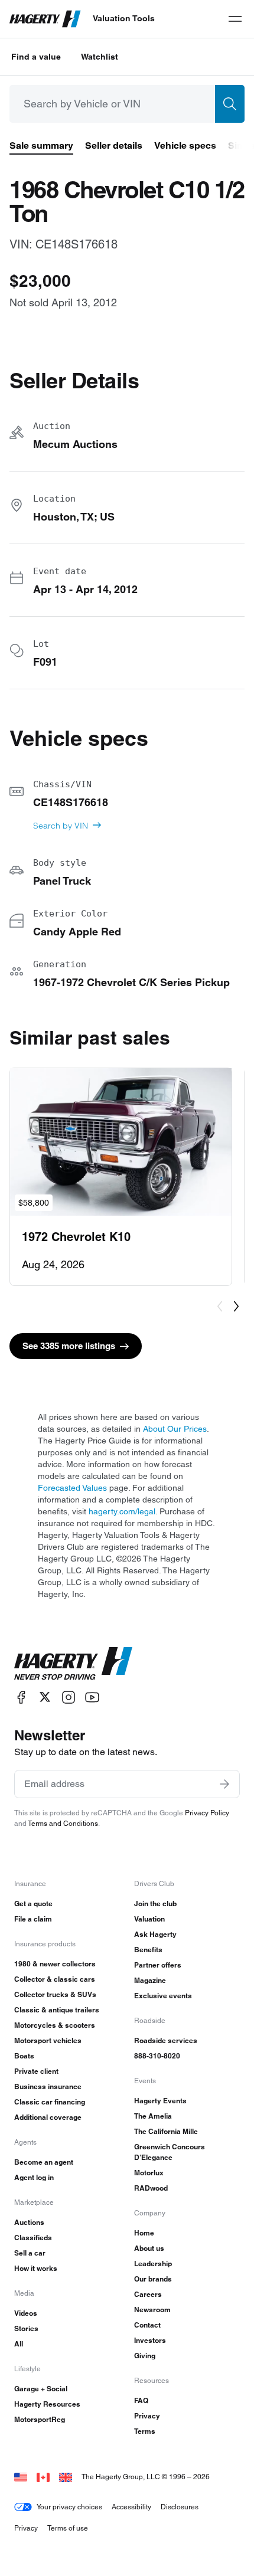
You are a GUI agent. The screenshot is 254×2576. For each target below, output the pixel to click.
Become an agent (44, 2162)
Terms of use (68, 2528)
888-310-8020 (157, 2056)
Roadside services (166, 2040)
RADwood (151, 2188)
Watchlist (100, 57)
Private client (36, 2071)
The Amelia (153, 2116)
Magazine (150, 1980)
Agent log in (34, 2177)
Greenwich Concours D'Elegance (170, 2152)
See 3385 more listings (69, 1346)
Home (144, 2233)
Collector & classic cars (55, 1979)
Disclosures (180, 2507)
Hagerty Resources (47, 2404)
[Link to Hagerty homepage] (73, 1664)
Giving (145, 2356)
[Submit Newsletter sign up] (224, 1784)
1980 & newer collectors (55, 1964)
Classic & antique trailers (57, 2010)
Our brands (153, 2279)
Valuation (149, 1919)
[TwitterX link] (45, 1697)
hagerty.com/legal (122, 1511)
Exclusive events (163, 1996)
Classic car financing (50, 2102)
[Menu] (235, 19)
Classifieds (33, 2238)
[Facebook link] (21, 1697)
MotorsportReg (40, 2419)
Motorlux (149, 2173)
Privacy (147, 2416)
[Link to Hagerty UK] (66, 2477)
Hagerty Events (160, 2101)
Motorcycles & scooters (55, 2025)
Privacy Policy (207, 1813)
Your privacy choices (69, 2507)
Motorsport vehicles (48, 2040)
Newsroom (152, 2310)
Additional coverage (48, 2117)
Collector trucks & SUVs (55, 1994)
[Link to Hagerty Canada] (43, 2477)
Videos (26, 2313)
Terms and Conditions (63, 1823)
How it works (36, 2268)
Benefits (148, 1950)
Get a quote (33, 1904)
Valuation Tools (124, 18)
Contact (147, 2325)
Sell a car (30, 2253)
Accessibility (131, 2507)
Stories (26, 2328)
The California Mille (166, 2131)
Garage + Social (41, 2389)
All (19, 2344)
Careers (148, 2294)
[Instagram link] (69, 1697)
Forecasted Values (72, 1488)
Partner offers (158, 1965)
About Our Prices (175, 1429)
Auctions (29, 2222)
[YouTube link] (92, 1697)
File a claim (33, 1919)
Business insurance (48, 2086)
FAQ (141, 2400)
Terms (145, 2431)
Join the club (155, 1904)
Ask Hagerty (155, 1934)
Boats (24, 2056)
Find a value (36, 57)
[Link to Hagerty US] (21, 2477)
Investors (150, 2340)
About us (149, 2248)
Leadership (153, 2264)
